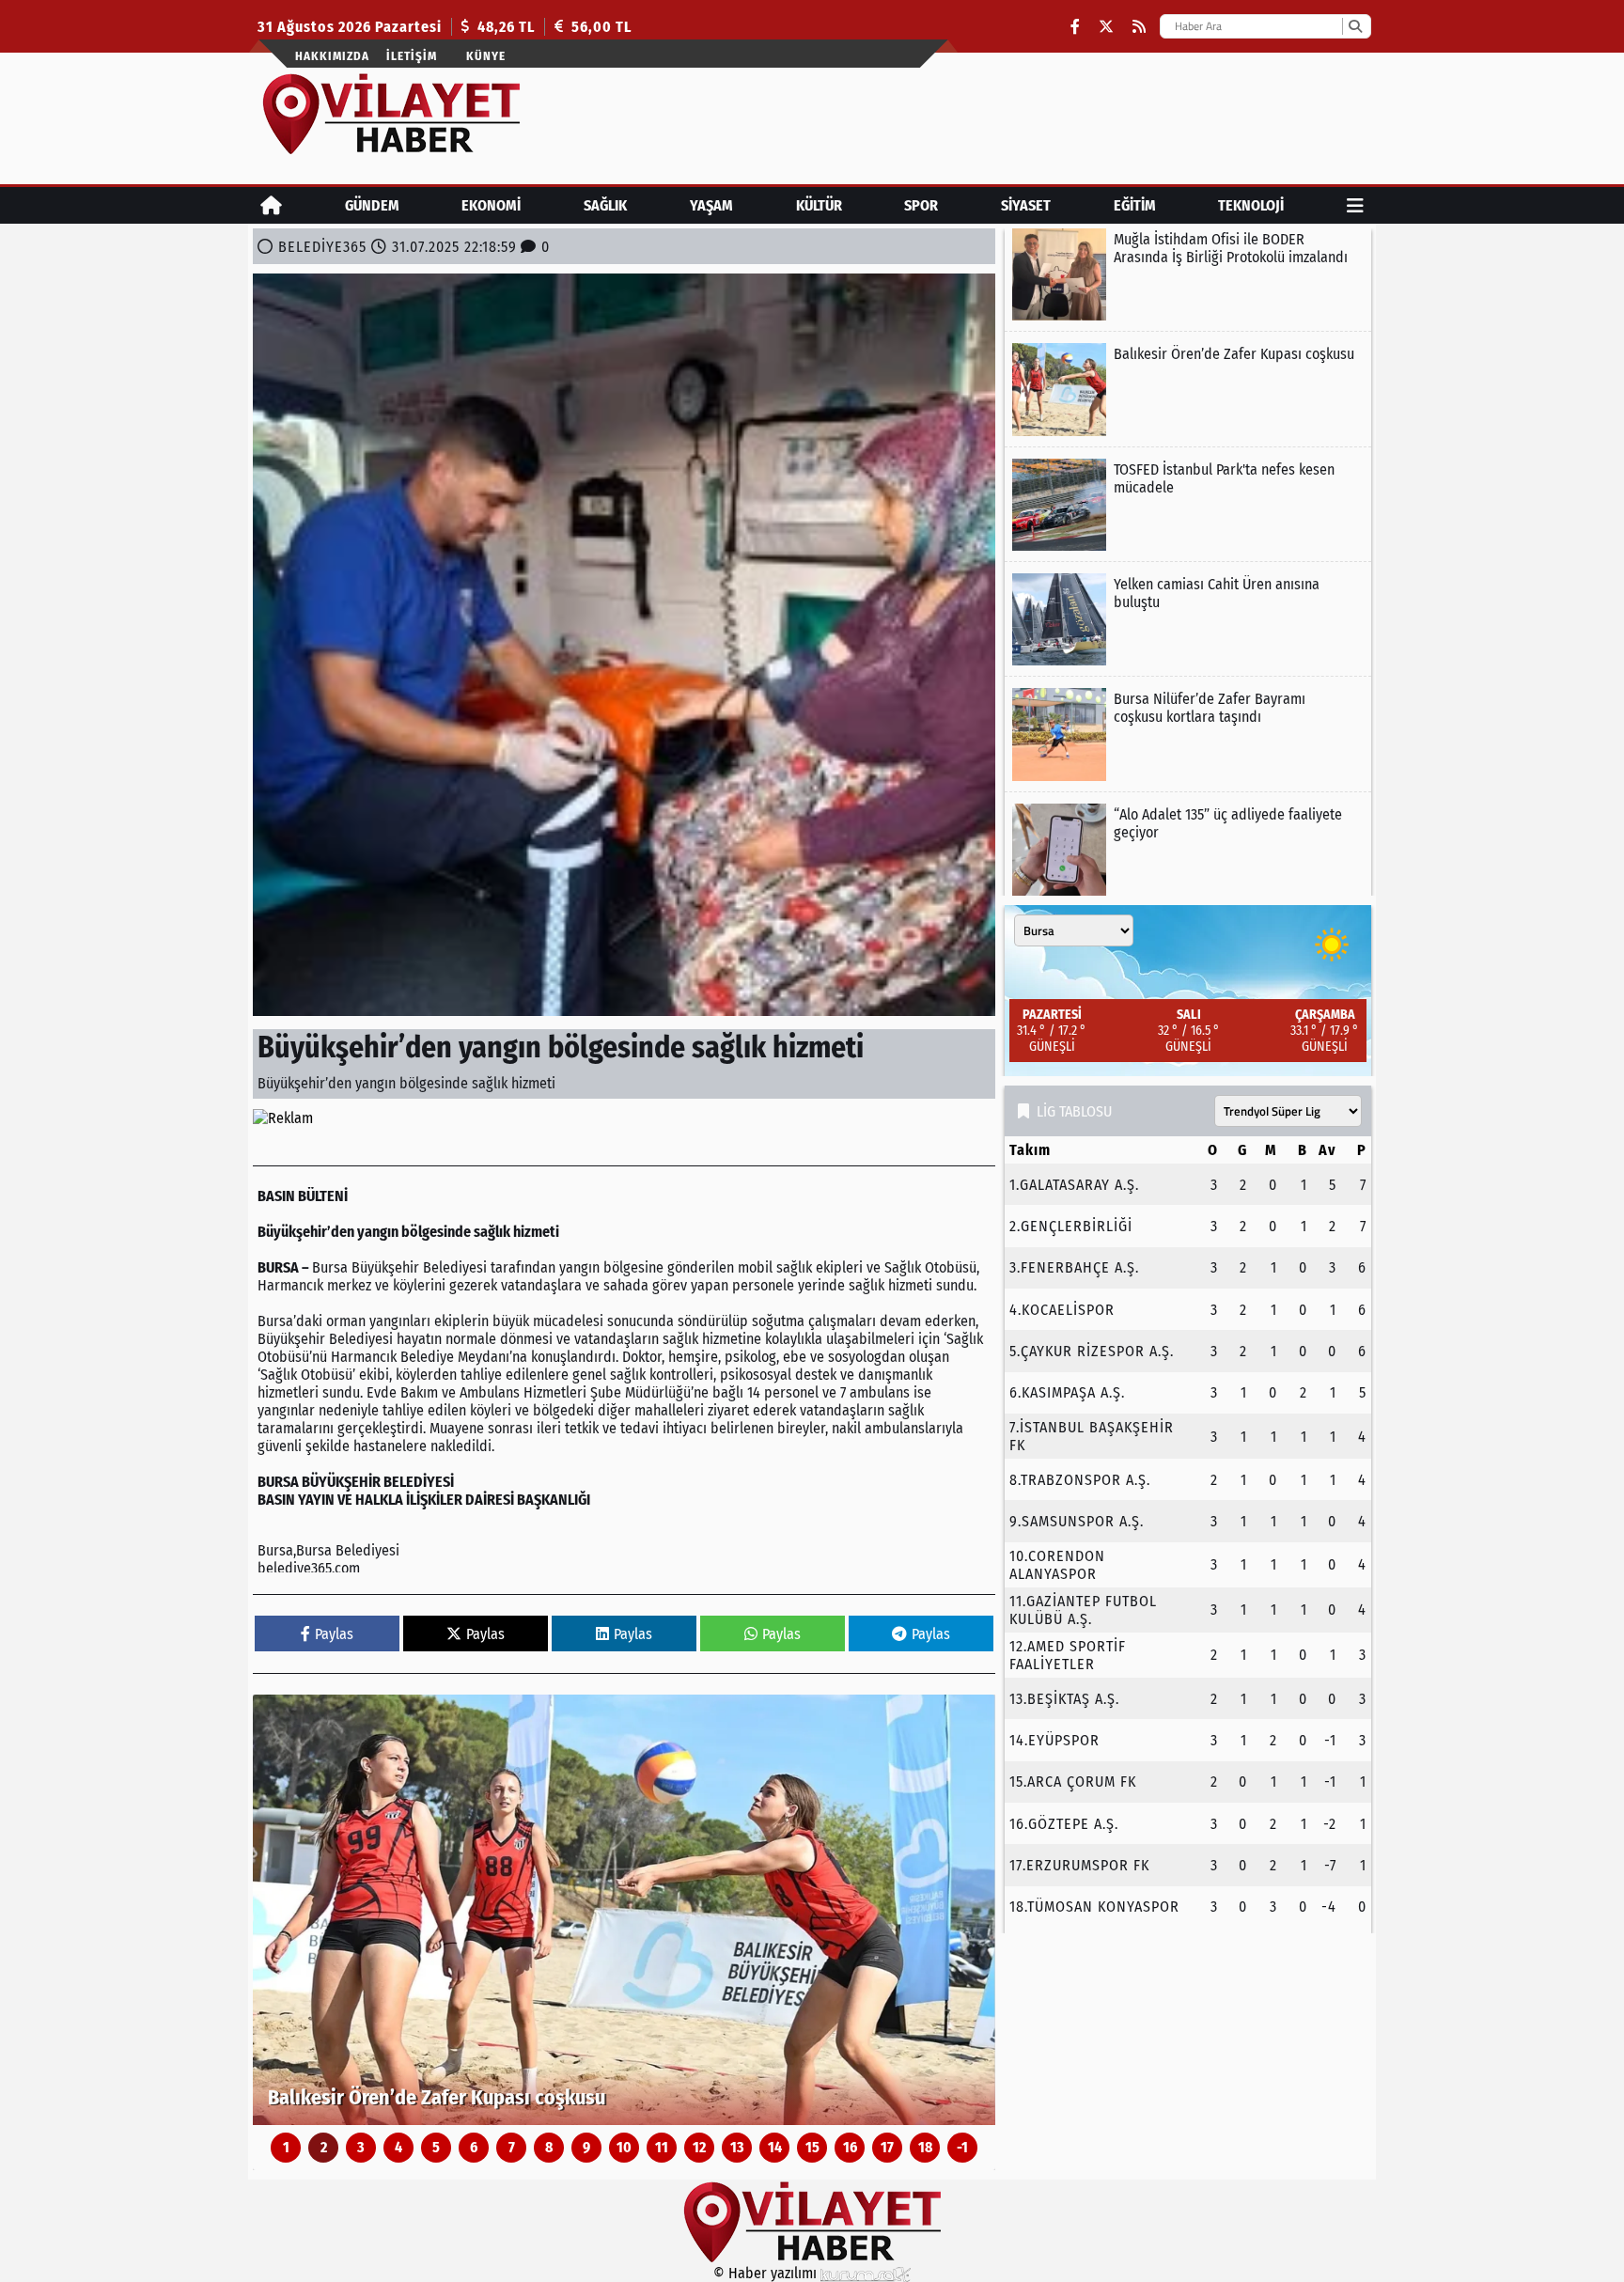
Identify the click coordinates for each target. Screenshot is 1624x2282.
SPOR (921, 205)
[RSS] (1139, 27)
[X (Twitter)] (1106, 27)
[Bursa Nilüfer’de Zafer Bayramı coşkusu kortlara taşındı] (1188, 734)
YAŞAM (711, 205)
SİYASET (1026, 205)
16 (850, 2147)
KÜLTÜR (819, 205)
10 (624, 2147)
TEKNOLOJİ (1251, 205)
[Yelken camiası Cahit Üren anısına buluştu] (1188, 619)
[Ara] (1355, 26)
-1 (962, 2147)
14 (775, 2147)
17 (887, 2147)
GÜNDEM (372, 205)
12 (699, 2147)
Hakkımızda (332, 56)
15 (812, 2147)
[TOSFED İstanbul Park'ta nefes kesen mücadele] (1188, 505)
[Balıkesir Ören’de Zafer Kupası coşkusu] (624, 1910)
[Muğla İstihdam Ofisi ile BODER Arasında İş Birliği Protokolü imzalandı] (1188, 274)
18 (925, 2147)
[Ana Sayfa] (271, 205)
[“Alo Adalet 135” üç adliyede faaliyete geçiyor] (1188, 850)
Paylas (334, 1634)
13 (737, 2147)
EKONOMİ (491, 205)
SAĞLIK (605, 205)
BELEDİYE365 (322, 247)
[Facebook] (1075, 27)
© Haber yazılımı (767, 2273)
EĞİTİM (1135, 205)
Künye (486, 56)
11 (662, 2147)
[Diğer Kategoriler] (1355, 205)
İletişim (412, 56)
